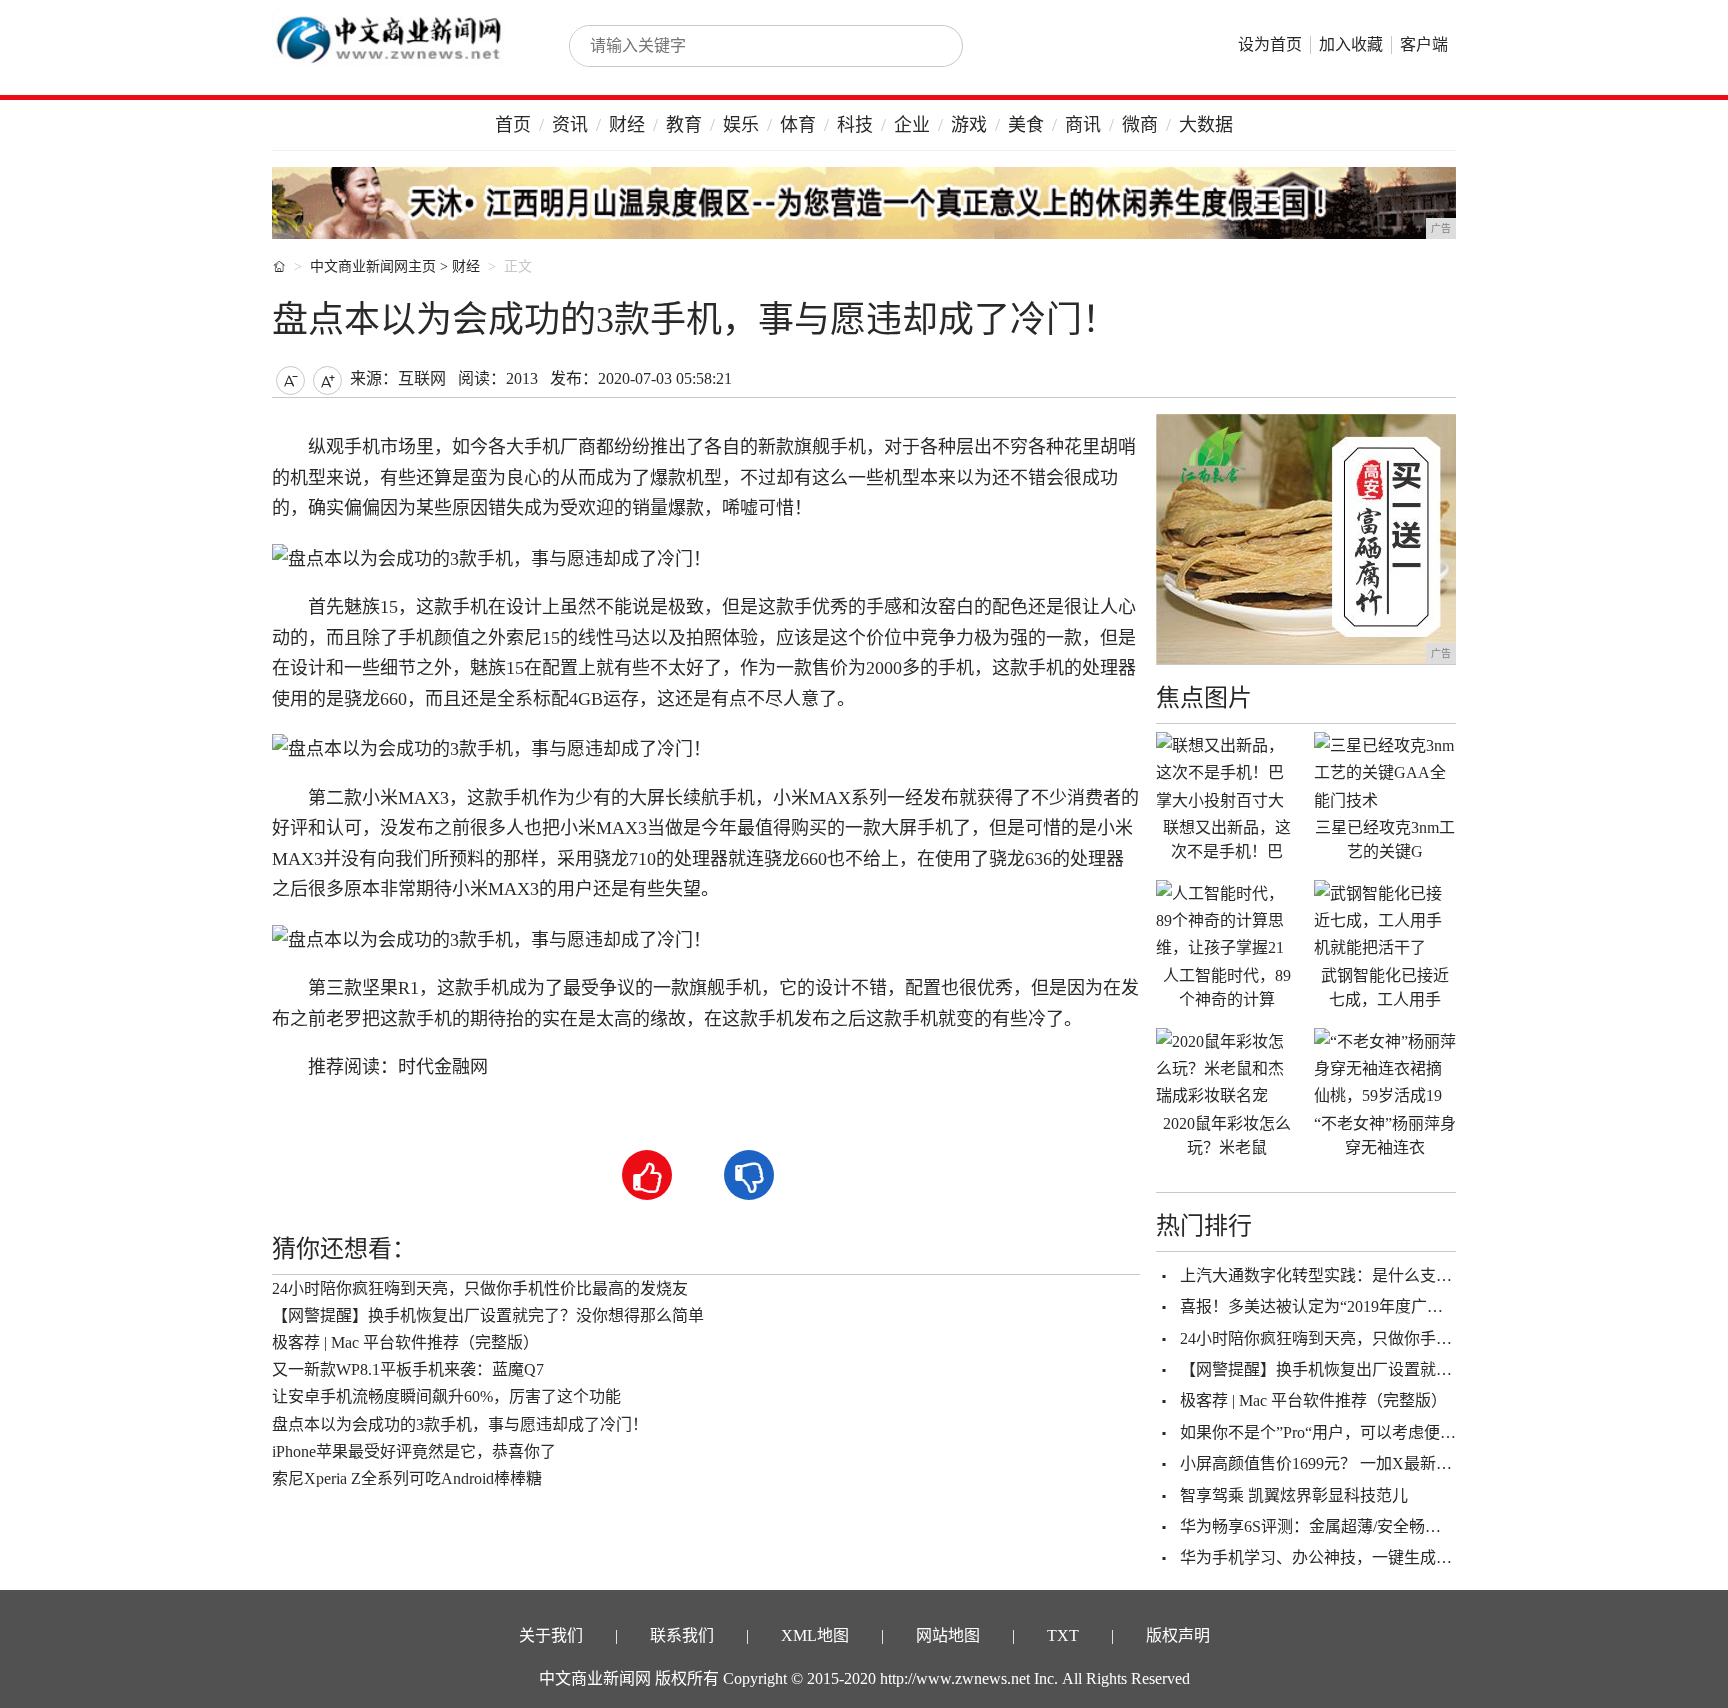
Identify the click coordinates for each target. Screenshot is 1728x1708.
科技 (855, 125)
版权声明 (1178, 1635)
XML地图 (815, 1635)
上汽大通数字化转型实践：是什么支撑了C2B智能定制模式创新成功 (1419, 1275)
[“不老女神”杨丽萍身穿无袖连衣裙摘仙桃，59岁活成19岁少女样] (1385, 1068)
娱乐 (741, 125)
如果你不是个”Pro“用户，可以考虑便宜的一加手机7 (1362, 1432)
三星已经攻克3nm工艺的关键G (1385, 839)
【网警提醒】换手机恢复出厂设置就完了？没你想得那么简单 (488, 1315)
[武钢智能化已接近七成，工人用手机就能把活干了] (1385, 920)
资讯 (570, 125)
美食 (1026, 125)
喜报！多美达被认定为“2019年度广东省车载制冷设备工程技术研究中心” (1435, 1306)
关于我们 (551, 1635)
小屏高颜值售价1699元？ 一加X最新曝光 (1324, 1463)
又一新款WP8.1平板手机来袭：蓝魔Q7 (408, 1369)
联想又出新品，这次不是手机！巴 (1227, 839)
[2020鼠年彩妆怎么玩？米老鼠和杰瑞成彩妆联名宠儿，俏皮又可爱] (1227, 1068)
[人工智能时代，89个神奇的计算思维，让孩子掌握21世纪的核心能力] (1227, 920)
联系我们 (682, 1635)
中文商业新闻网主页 (373, 266)
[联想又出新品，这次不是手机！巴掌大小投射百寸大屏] (1227, 772)
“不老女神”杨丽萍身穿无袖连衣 (1385, 1135)
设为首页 (1270, 44)
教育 (684, 125)
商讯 (1083, 125)
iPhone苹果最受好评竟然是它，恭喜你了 (414, 1451)
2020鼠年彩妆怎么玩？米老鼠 (1227, 1135)
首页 (513, 125)
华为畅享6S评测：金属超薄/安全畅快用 (1318, 1526)
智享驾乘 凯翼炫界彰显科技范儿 (1294, 1495)
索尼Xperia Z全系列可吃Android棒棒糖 (407, 1478)
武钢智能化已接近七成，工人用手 (1385, 987)
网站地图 (948, 1635)
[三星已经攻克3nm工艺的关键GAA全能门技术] (1385, 772)
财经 (627, 125)
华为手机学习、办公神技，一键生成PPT (1322, 1557)
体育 (798, 125)
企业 (912, 125)
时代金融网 (443, 1067)
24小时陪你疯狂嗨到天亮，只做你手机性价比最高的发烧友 (480, 1288)
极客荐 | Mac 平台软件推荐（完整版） (405, 1342)
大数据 (1206, 125)
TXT (1063, 1635)
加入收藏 (1351, 44)
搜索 (926, 46)
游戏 (969, 125)
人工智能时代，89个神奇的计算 (1227, 987)
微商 (1140, 125)
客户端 (1424, 44)
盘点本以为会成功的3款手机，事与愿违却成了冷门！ (460, 1424)
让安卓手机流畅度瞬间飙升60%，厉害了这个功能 (446, 1396)
